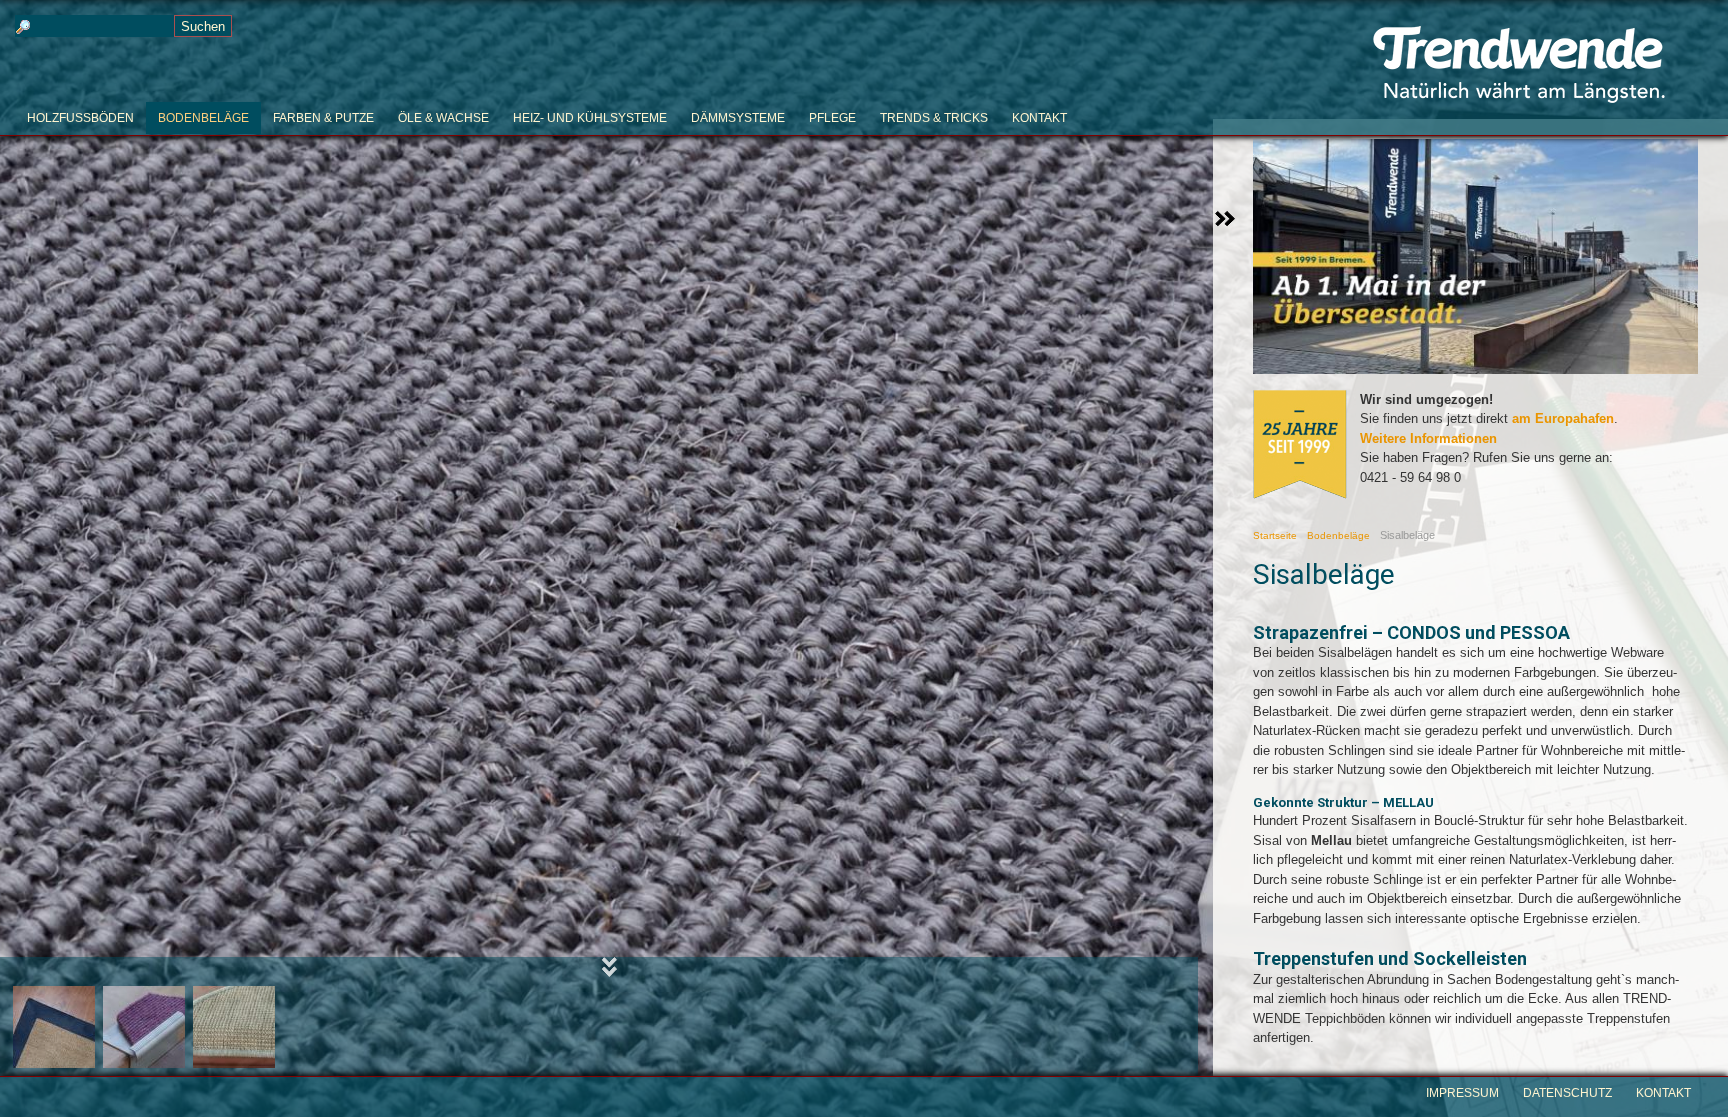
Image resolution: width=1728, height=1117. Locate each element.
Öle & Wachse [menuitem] (443, 118)
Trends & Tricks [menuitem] (934, 118)
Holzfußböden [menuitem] (80, 118)
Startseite (1275, 535)
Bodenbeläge (1338, 535)
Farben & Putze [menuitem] (323, 118)
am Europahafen (1563, 418)
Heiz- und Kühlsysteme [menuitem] (590, 118)
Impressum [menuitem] (1462, 1093)
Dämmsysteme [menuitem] (738, 118)
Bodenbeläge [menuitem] (203, 118)
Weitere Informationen (1428, 438)
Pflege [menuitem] (832, 118)
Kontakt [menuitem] (1039, 118)
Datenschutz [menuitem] (1567, 1093)
